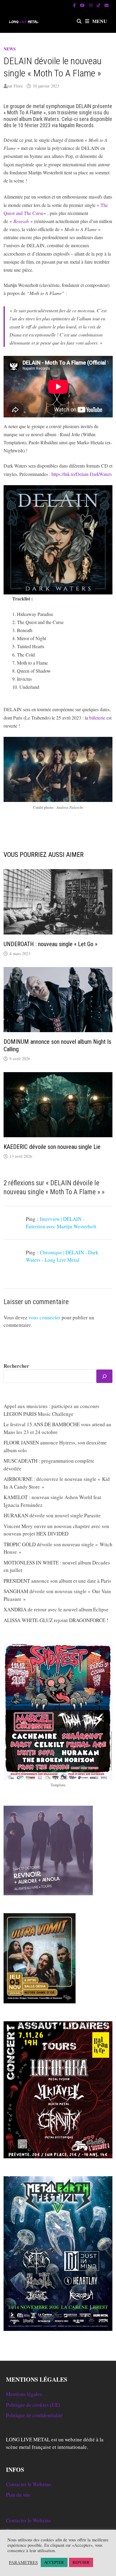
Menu (100, 21)
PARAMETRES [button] (23, 2563)
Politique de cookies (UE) (33, 2405)
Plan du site (18, 2495)
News (10, 49)
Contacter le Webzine (29, 2484)
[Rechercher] (104, 1376)
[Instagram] (91, 5)
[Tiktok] (99, 5)
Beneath (21, 221)
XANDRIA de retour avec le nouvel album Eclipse (56, 1609)
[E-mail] (106, 5)
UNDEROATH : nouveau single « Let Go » (50, 944)
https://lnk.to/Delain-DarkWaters (82, 474)
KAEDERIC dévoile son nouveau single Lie (52, 1147)
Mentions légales (24, 2394)
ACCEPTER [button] (54, 2562)
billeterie (97, 718)
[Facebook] (75, 5)
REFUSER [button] (81, 2562)
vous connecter (44, 1317)
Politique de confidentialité (34, 2415)
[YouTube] (83, 5)
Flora (18, 86)
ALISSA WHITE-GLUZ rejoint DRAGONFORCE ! (56, 1620)
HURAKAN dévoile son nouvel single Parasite (52, 1515)
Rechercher (16, 1366)
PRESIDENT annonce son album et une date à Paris (57, 1581)
